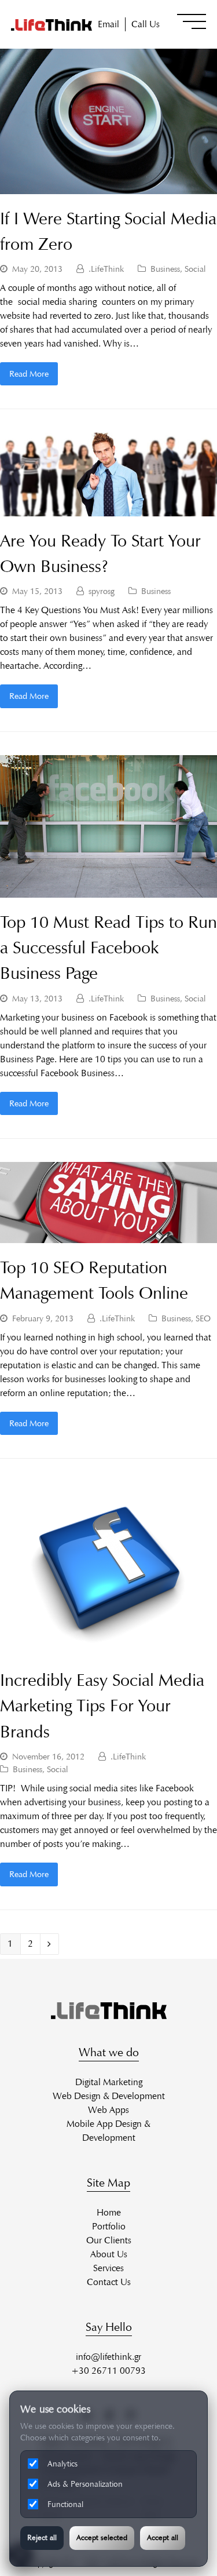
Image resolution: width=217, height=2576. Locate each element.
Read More (29, 374)
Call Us (146, 24)
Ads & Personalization (85, 2484)
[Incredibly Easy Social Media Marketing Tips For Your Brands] (109, 1648)
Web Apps (108, 2110)
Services (108, 2268)
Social (195, 269)
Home (109, 2212)
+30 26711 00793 (108, 2371)
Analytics (62, 2464)
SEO (203, 1318)
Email (108, 24)
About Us (109, 2254)
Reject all (42, 2538)
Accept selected (102, 2538)
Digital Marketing (109, 2082)
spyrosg (102, 591)
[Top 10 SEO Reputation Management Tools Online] (108, 1236)
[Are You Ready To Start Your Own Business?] (108, 509)
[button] (192, 21)
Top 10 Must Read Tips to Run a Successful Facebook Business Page (108, 948)
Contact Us (109, 2282)
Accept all (163, 2538)
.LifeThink (106, 269)
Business (165, 269)
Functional (65, 2504)
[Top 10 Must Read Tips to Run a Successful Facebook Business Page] (108, 890)
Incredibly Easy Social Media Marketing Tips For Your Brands (102, 1706)
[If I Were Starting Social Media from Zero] (108, 187)
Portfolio (109, 2226)
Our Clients (109, 2240)
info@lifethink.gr (108, 2357)
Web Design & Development (109, 2096)
